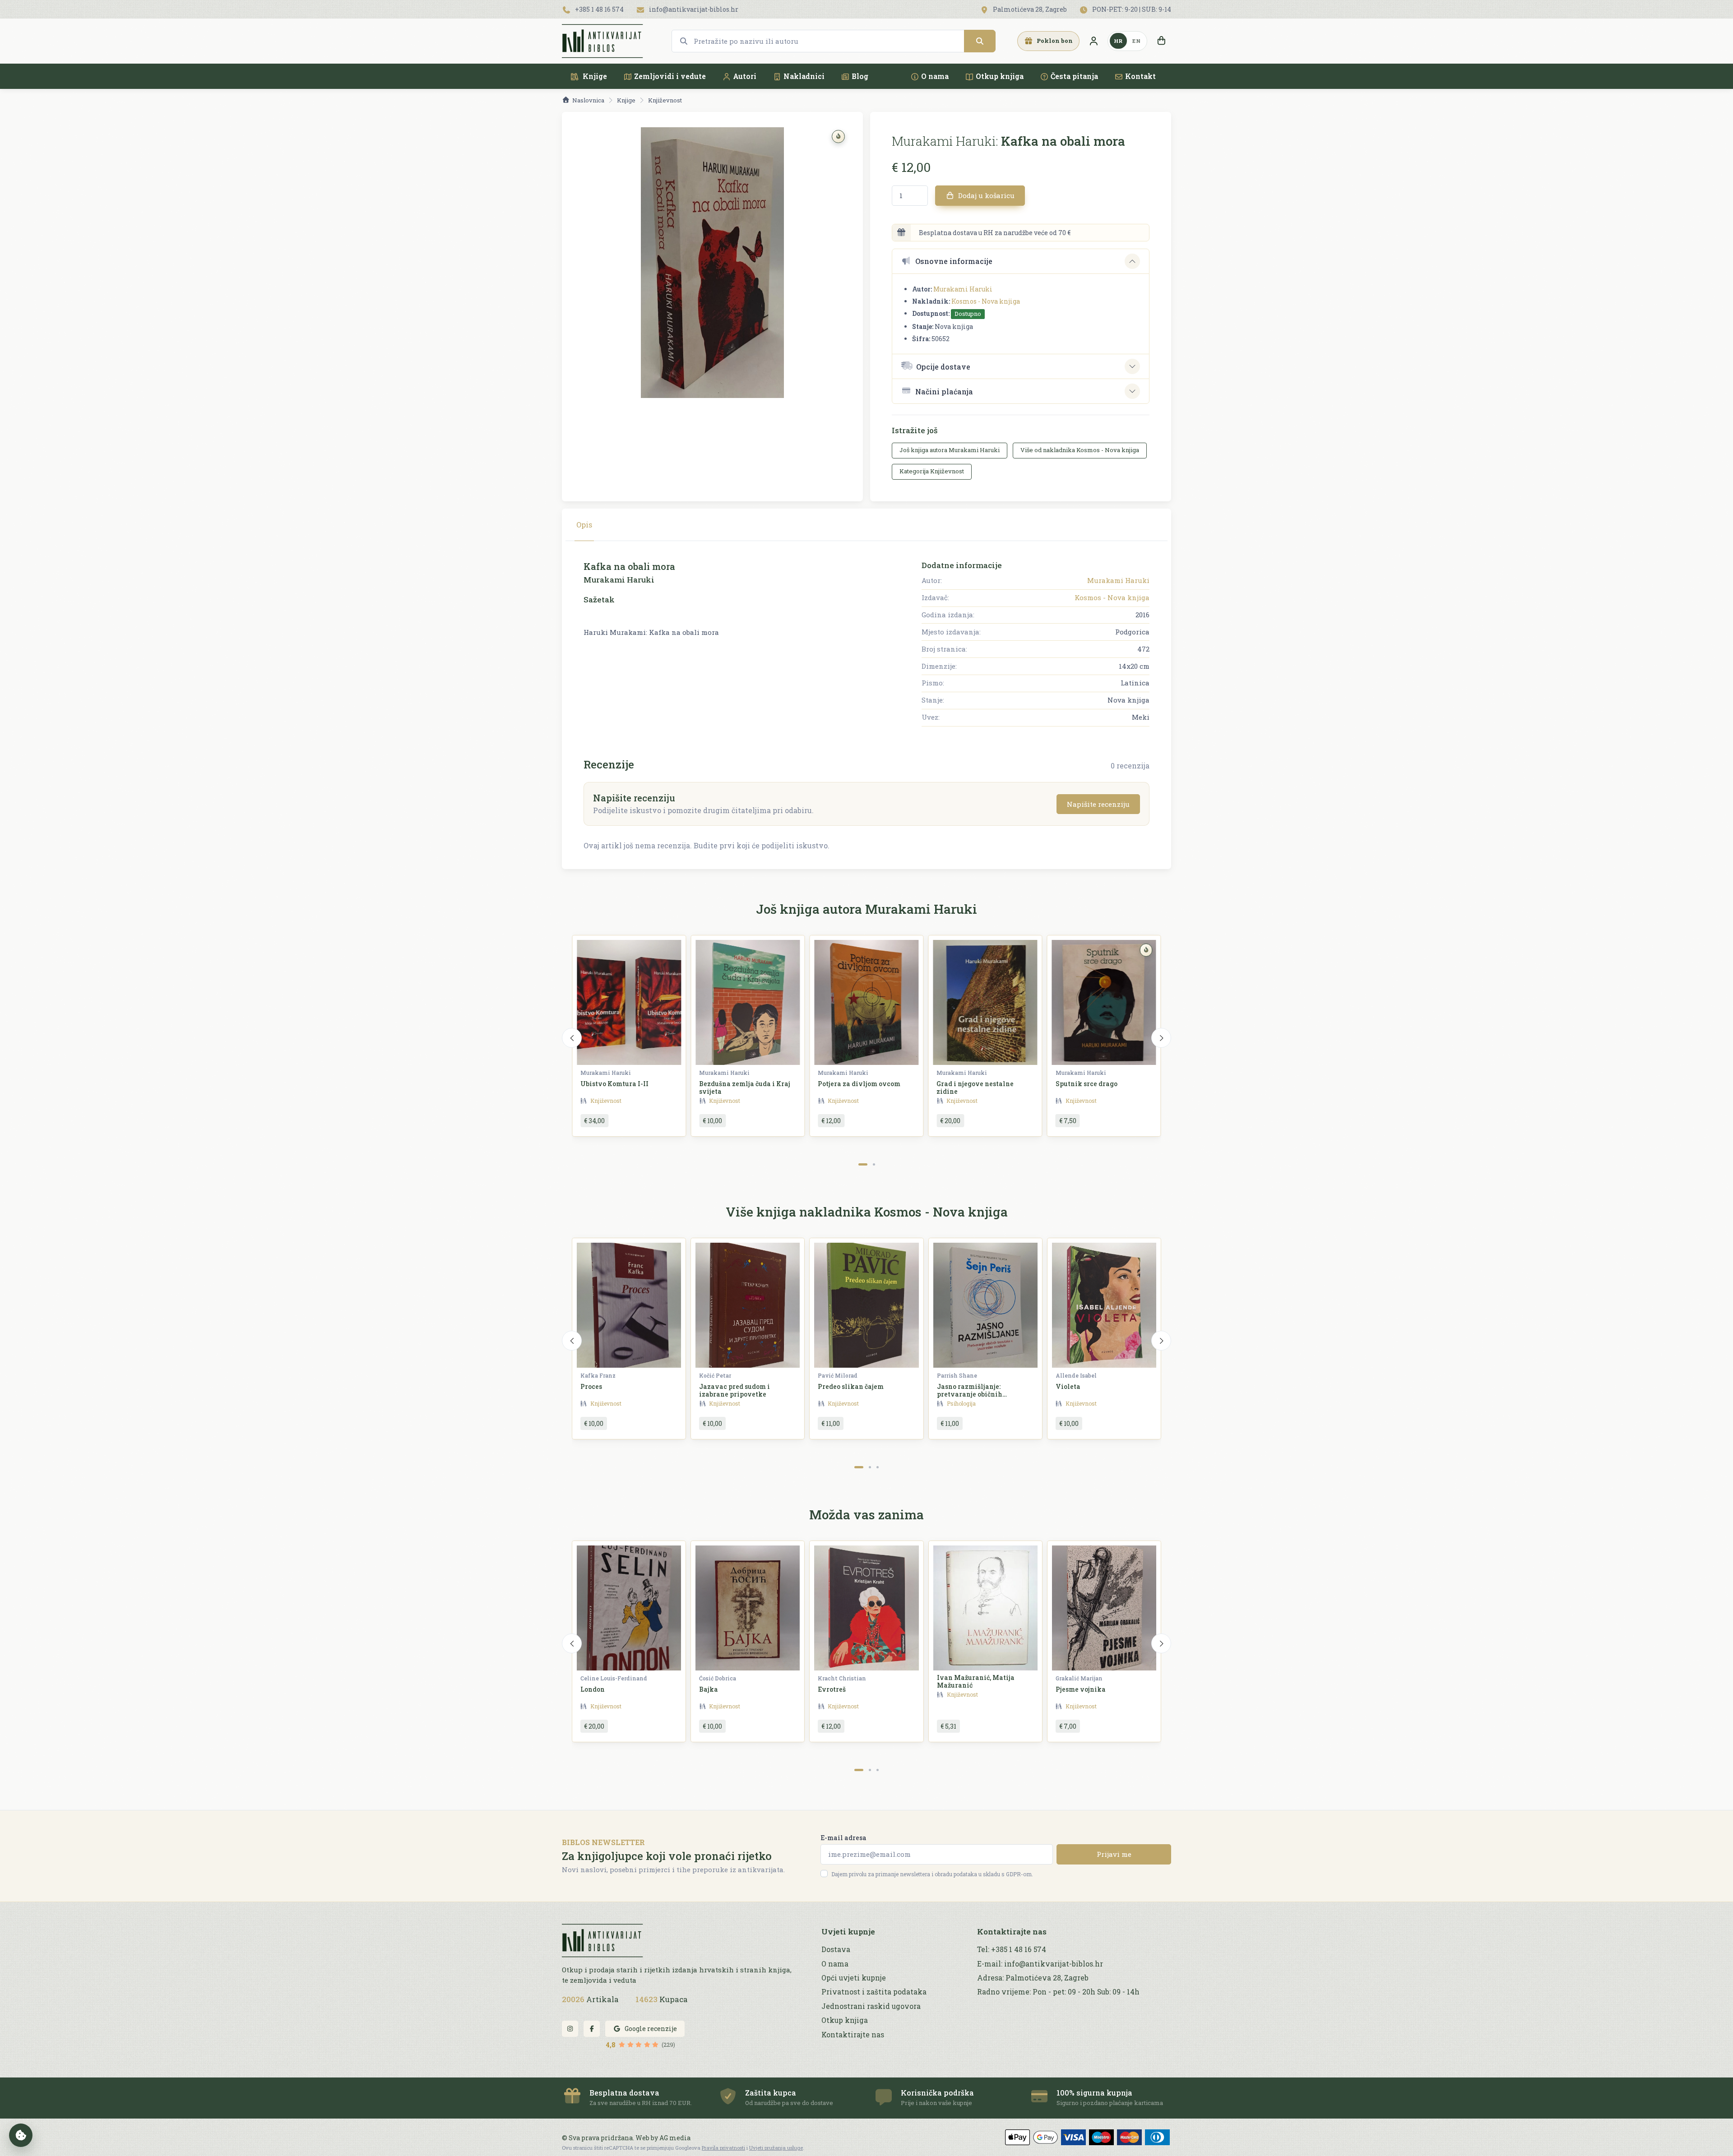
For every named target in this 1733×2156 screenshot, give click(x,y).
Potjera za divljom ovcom (859, 1084)
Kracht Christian (842, 1678)
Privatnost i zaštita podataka (874, 1992)
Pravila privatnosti (723, 2148)
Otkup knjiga (1000, 76)
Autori (745, 76)
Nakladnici (804, 76)
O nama (935, 76)
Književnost (665, 100)
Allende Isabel (1076, 1375)
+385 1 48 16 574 (599, 9)
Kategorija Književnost (932, 471)
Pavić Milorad (838, 1375)
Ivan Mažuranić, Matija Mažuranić (976, 1681)
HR (1118, 41)
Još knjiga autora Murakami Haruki (950, 450)
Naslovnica (588, 100)
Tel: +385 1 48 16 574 (1012, 1949)
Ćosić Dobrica (718, 1678)
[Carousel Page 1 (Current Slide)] (863, 1164)
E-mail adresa (843, 1838)
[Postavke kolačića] (21, 2135)
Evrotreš (832, 1689)
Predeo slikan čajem (851, 1386)
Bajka (709, 1689)
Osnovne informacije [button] (954, 261)
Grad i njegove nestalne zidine (975, 1087)
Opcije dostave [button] (943, 367)
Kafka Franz (598, 1375)
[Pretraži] (980, 41)
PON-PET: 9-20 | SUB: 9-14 (1131, 9)
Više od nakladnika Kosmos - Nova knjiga (1080, 450)
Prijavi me (1114, 1854)
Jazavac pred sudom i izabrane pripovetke (734, 1390)
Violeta (1068, 1386)
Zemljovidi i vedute (670, 76)
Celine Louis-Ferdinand (614, 1678)
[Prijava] (1094, 41)
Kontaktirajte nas (853, 2035)
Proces (591, 1386)
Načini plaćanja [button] (944, 391)
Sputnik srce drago (1087, 1084)
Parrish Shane (957, 1375)
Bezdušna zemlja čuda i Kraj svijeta (745, 1087)
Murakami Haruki (963, 289)
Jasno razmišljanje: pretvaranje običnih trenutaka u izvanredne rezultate (976, 1398)
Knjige (594, 76)
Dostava (836, 1949)
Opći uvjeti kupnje (854, 1978)
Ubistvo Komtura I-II (614, 1084)
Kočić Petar (715, 1375)
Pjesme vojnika (1081, 1689)
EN (1136, 41)
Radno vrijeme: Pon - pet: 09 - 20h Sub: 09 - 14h (1058, 1992)
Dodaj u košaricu (985, 195)
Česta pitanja (1074, 76)
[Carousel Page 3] (878, 1467)
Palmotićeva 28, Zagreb (1029, 9)
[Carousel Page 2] (874, 1164)
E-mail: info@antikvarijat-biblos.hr (1040, 1964)
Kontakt (1140, 76)
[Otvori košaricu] (1161, 41)
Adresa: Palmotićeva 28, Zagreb (1033, 1978)
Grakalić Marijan (1079, 1678)
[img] (838, 136)
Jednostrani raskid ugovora (871, 2006)
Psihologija (961, 1403)
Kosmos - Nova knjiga (986, 301)
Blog (860, 76)
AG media (675, 2138)
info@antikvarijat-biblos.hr (693, 9)
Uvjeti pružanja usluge (776, 2148)
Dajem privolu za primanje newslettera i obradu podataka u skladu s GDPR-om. (932, 1874)
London (593, 1689)
